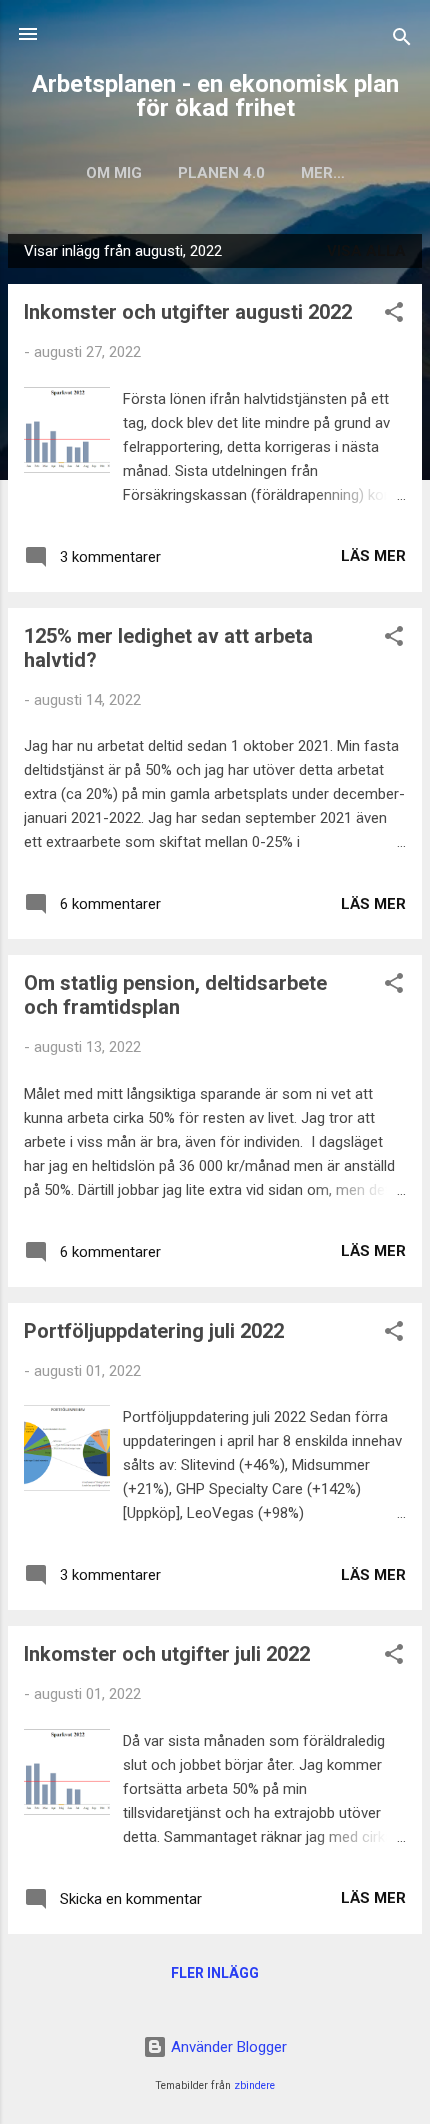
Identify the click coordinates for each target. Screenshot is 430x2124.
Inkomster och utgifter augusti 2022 (188, 312)
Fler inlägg (215, 1973)
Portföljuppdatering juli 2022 (154, 1331)
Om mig (114, 173)
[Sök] (402, 40)
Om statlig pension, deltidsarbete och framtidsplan (175, 995)
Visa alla (366, 251)
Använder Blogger (227, 2047)
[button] (394, 315)
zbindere (254, 2085)
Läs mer (373, 556)
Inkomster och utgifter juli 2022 (167, 1654)
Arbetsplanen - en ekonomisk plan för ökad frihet (215, 96)
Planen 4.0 (221, 173)
